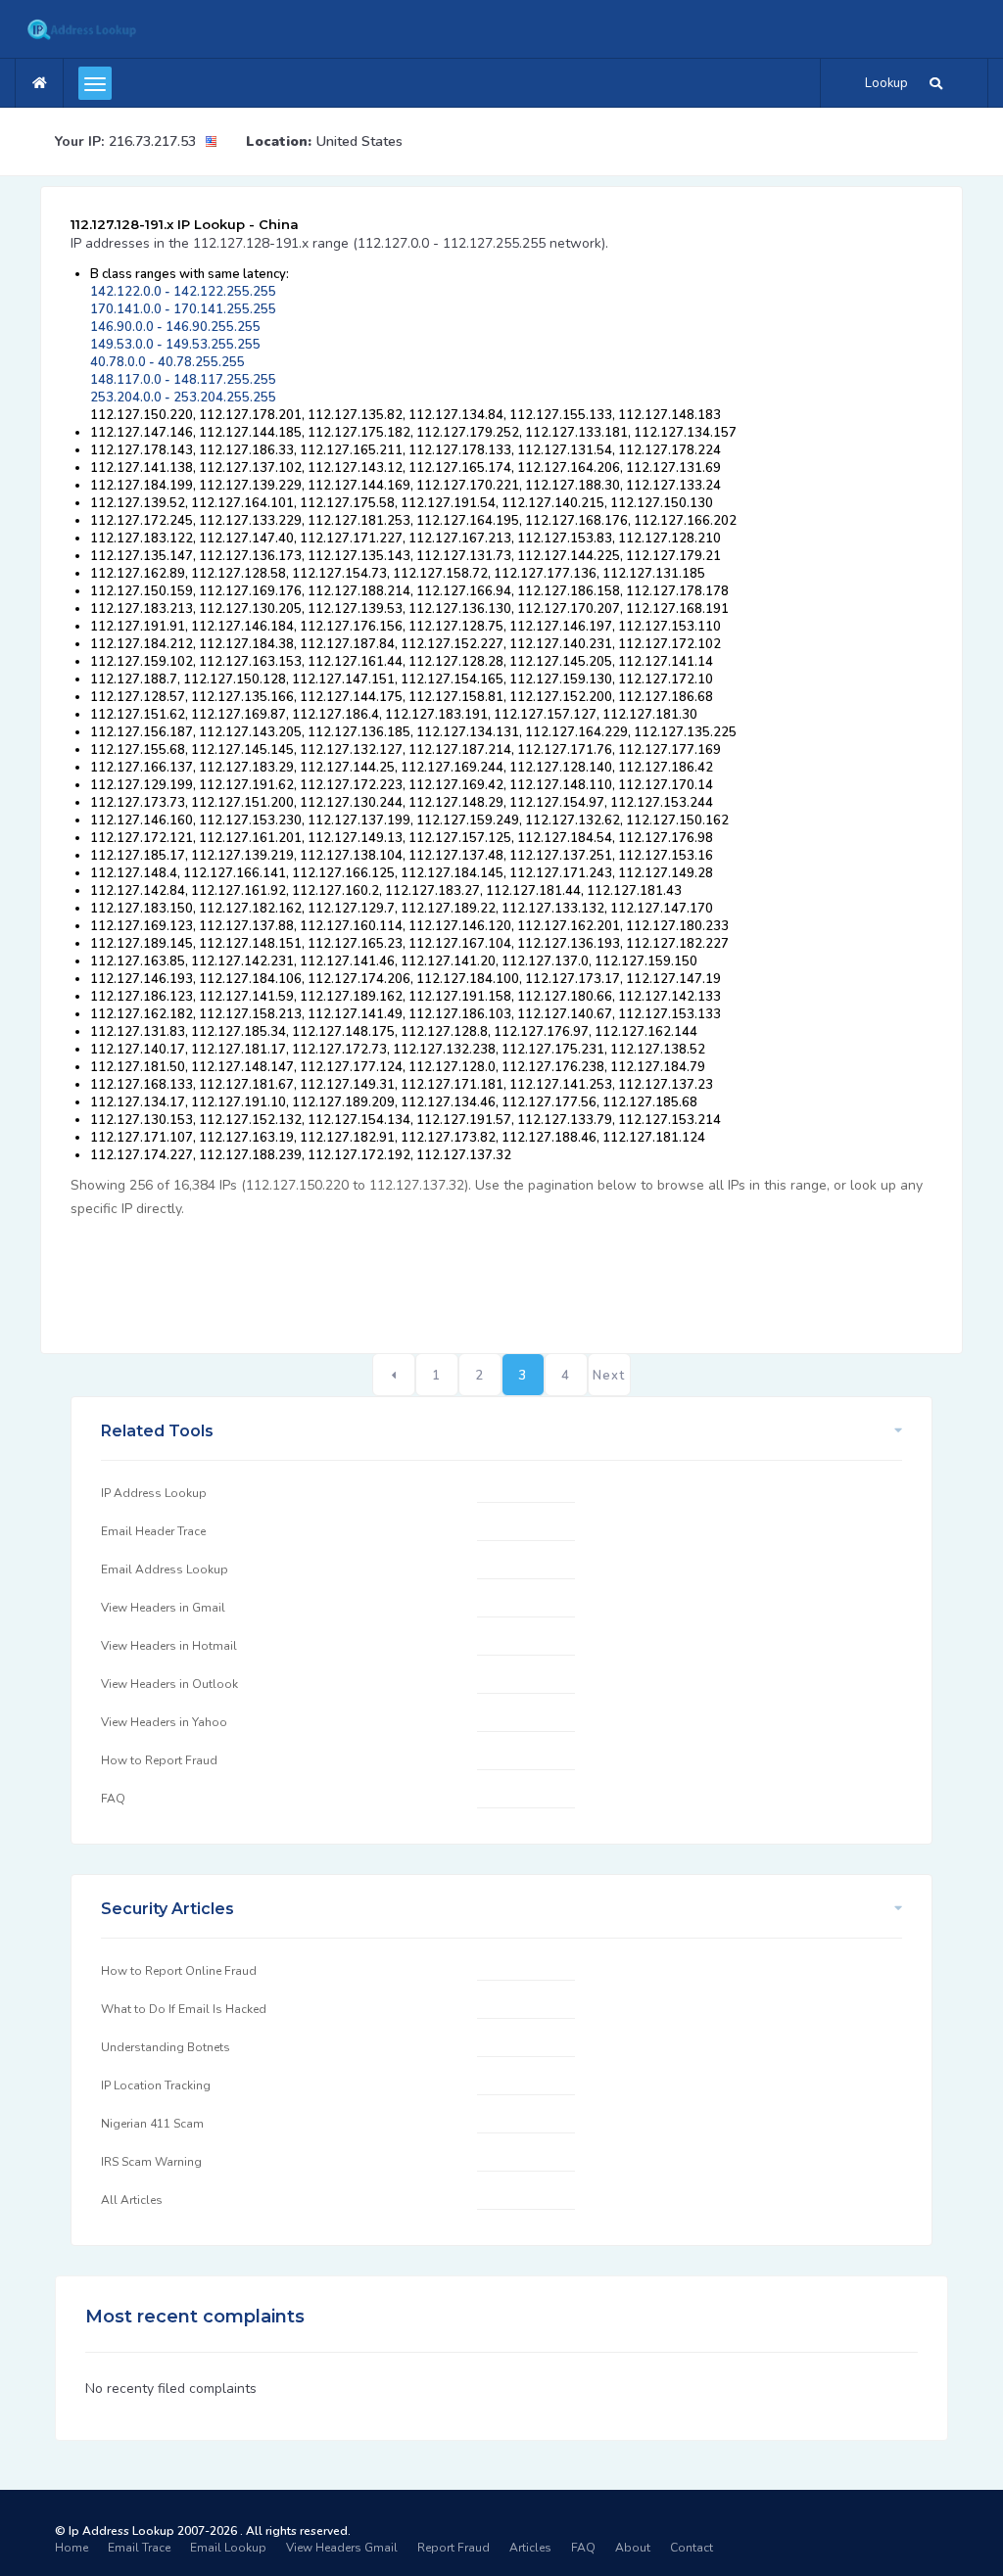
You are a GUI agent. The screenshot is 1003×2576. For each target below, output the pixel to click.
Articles (530, 2548)
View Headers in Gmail (163, 1608)
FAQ (113, 1799)
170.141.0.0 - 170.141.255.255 (183, 309)
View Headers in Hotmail (169, 1646)
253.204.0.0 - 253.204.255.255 (183, 398)
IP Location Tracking (156, 2085)
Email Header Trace (153, 1531)
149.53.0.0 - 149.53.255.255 (175, 345)
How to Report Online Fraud (179, 1971)
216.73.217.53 (152, 141)
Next (609, 1376)
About (633, 2548)
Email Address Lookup (165, 1569)
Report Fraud (454, 2548)
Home (72, 2548)
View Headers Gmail (342, 2548)
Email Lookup (228, 2548)
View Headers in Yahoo (164, 1722)
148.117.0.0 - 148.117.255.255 (183, 380)
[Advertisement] (427, 1275)
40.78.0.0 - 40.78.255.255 (167, 362)
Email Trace (139, 2548)
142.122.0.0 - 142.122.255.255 (183, 292)
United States (359, 141)
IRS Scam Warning (151, 2162)
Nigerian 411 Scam (152, 2124)
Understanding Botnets (166, 2047)
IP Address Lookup (154, 1493)
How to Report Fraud (159, 1760)
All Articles (132, 2200)
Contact (692, 2548)
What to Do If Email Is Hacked (184, 2009)
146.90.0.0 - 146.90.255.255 (175, 327)
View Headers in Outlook (169, 1684)
